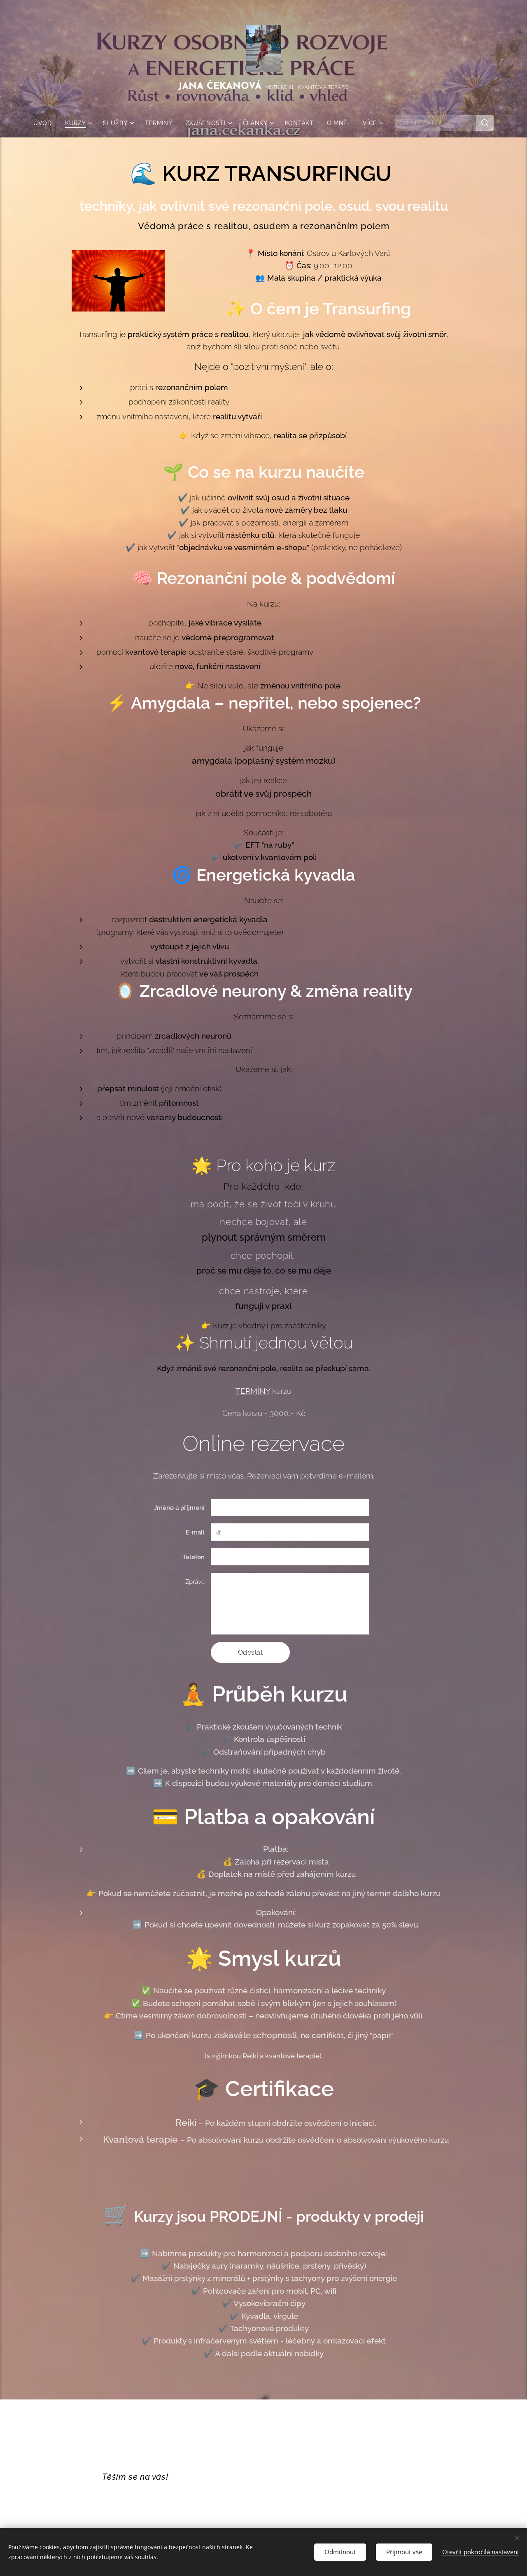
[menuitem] (46, 123)
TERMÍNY (253, 1391)
